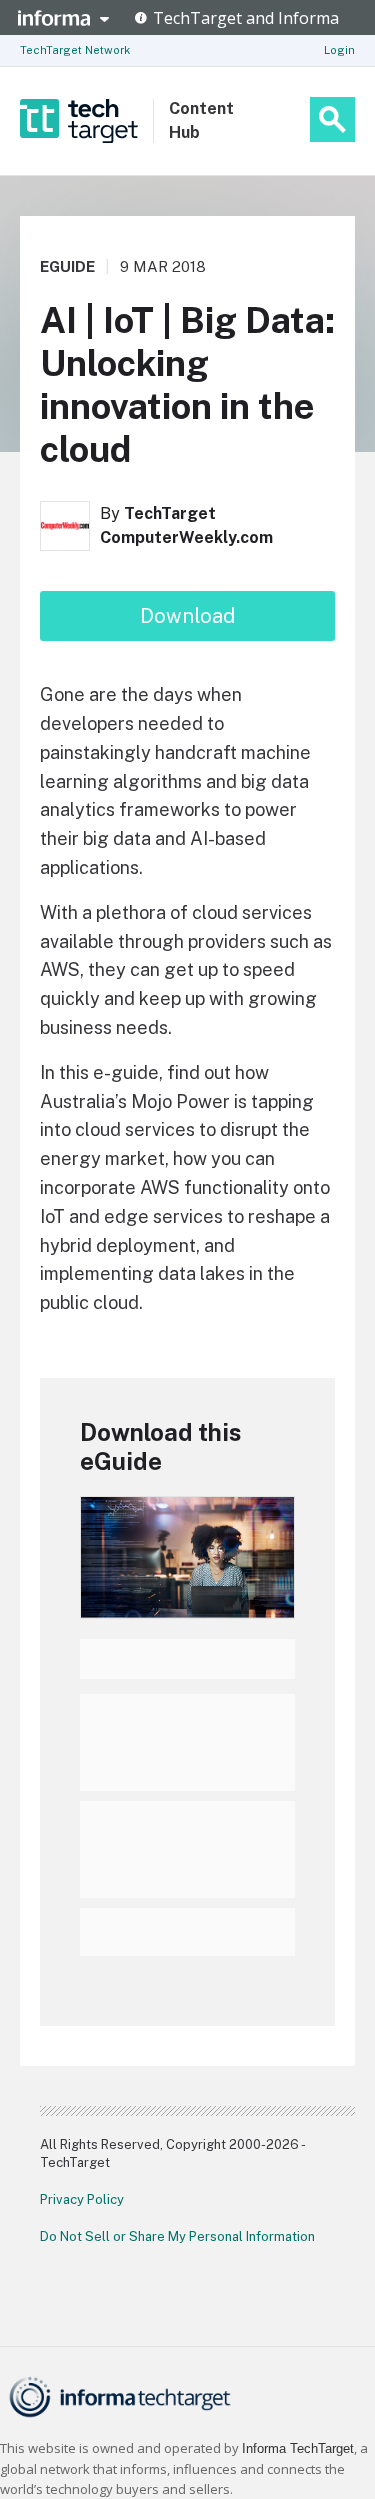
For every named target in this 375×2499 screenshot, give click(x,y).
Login (339, 50)
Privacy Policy (82, 2199)
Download (187, 616)
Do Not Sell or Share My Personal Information (177, 2236)
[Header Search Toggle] (332, 119)
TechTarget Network (75, 50)
